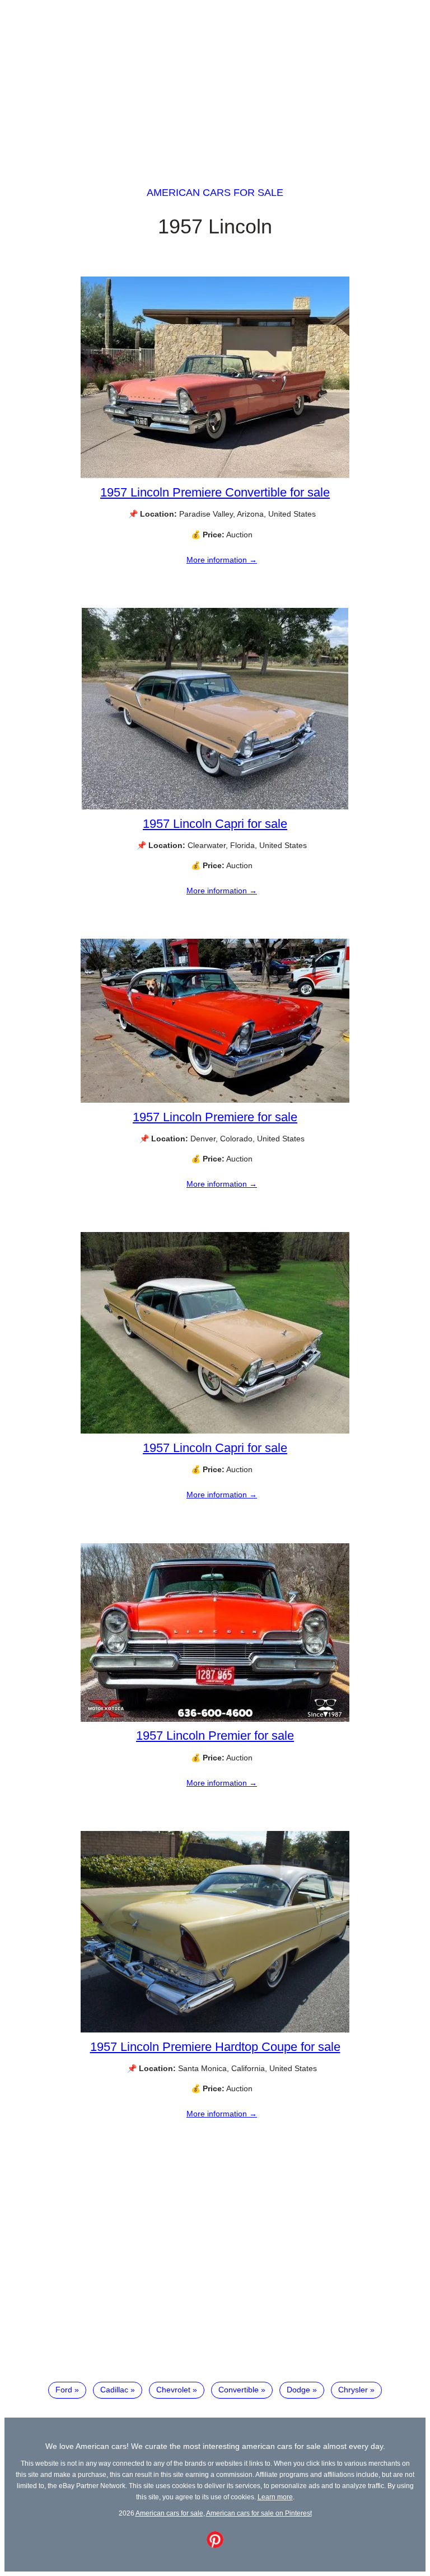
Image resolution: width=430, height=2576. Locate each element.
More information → (222, 560)
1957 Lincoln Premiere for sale (215, 1117)
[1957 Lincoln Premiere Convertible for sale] (215, 475)
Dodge (298, 2390)
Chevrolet (173, 2390)
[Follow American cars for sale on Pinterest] (215, 2545)
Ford (64, 2390)
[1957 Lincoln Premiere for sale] (215, 1100)
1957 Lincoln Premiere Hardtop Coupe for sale (215, 2047)
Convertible (239, 2390)
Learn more (275, 2497)
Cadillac (114, 2390)
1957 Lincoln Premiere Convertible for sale (215, 492)
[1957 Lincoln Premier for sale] (215, 1719)
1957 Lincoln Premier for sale (215, 1736)
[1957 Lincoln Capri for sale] (215, 807)
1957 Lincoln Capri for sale (215, 824)
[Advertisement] (215, 83)
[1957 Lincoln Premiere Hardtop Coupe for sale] (215, 2030)
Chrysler (353, 2390)
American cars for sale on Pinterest (259, 2513)
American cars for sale (215, 193)
